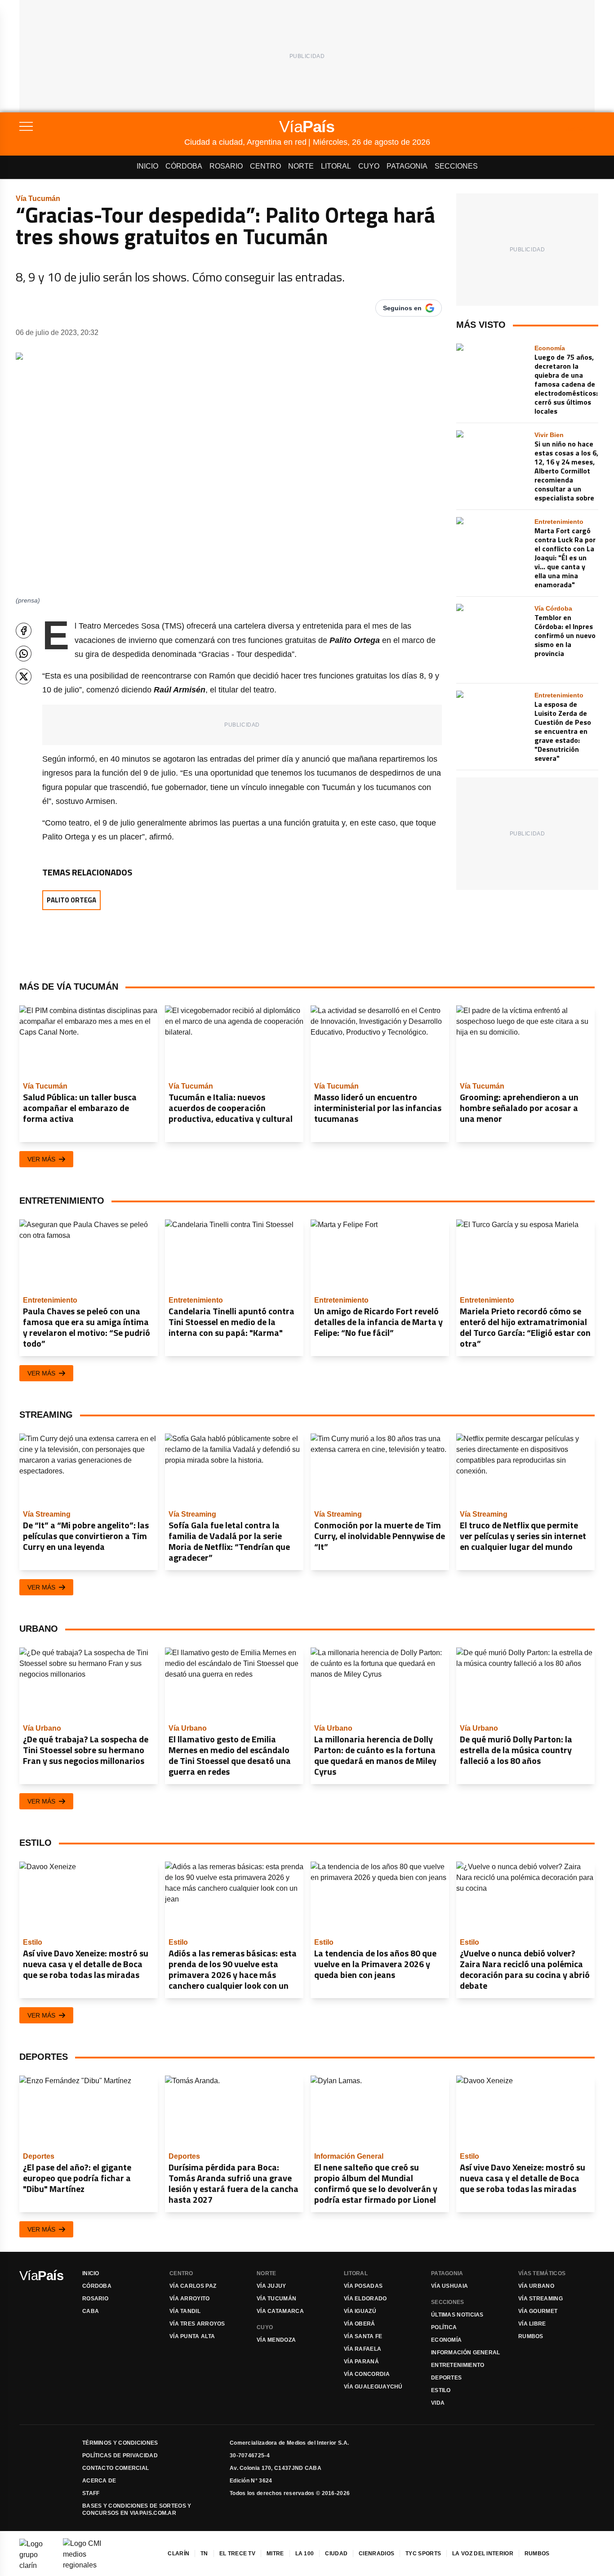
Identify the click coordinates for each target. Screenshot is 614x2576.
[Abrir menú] (102, 126)
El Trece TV (237, 2554)
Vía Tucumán (276, 2299)
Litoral (336, 166)
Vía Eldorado (365, 2299)
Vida (438, 2403)
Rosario (226, 166)
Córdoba (184, 166)
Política (444, 2327)
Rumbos (531, 2336)
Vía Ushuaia (449, 2286)
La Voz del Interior (483, 2554)
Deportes (446, 2378)
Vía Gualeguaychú (373, 2387)
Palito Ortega (71, 900)
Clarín (178, 2554)
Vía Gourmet (538, 2311)
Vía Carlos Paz (193, 2286)
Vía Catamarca (280, 2311)
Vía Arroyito (190, 2299)
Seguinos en (402, 308)
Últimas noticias (457, 2315)
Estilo (441, 2390)
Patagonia (407, 166)
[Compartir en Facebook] (24, 631)
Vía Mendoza (276, 2340)
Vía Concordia (367, 2374)
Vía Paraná (361, 2362)
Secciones (456, 166)
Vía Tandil (185, 2311)
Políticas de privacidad (120, 2455)
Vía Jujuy (271, 2286)
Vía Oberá (360, 2324)
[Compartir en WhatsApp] (24, 654)
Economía (446, 2340)
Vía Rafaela (363, 2349)
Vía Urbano (536, 2286)
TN (204, 2554)
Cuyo (369, 166)
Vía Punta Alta (192, 2336)
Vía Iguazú (360, 2311)
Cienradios (376, 2554)
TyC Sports (423, 2554)
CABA (91, 2311)
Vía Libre (532, 2324)
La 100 (305, 2554)
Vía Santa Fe (363, 2336)
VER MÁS (41, 1159)
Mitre (275, 2554)
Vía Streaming (541, 2299)
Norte (301, 166)
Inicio (147, 166)
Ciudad (336, 2554)
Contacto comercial (116, 2468)
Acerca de (99, 2481)
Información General (466, 2353)
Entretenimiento (458, 2365)
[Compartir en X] (24, 676)
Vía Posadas (363, 2286)
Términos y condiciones (120, 2443)
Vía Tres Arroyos (197, 2324)
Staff (91, 2493)
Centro (265, 166)
